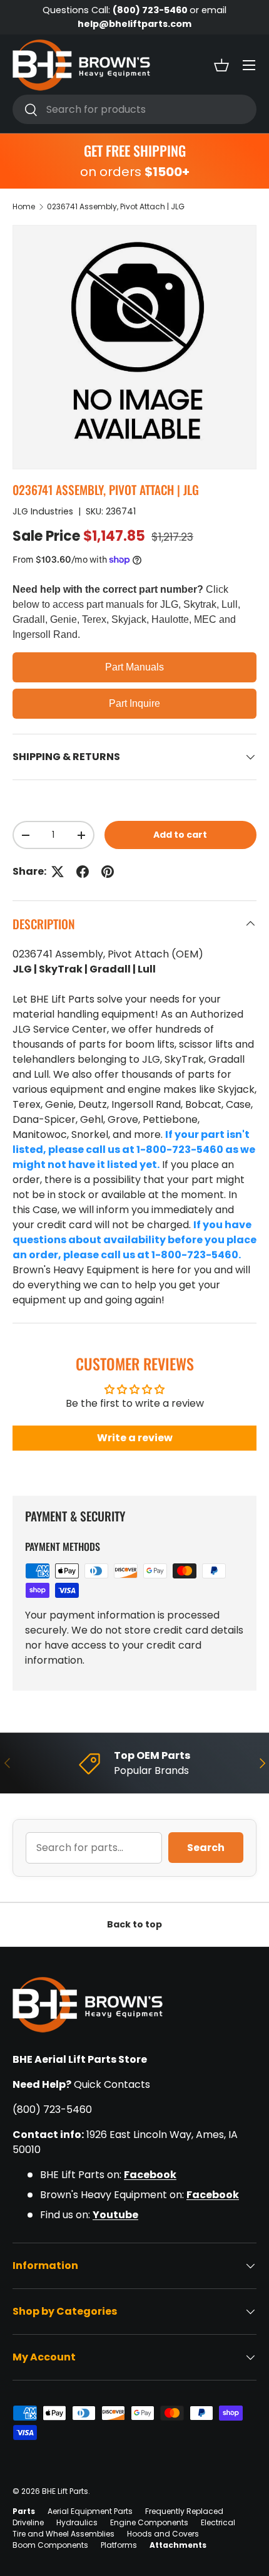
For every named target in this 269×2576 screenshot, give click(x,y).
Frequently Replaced (184, 2511)
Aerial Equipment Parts (90, 2511)
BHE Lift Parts (65, 2491)
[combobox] (134, 109)
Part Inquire (134, 703)
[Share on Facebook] (83, 872)
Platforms (119, 2545)
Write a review (135, 1438)
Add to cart (180, 835)
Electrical (218, 2522)
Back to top (134, 1924)
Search (206, 1848)
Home (24, 206)
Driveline (28, 2522)
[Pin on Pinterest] (108, 872)
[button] (221, 65)
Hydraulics (77, 2522)
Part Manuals (134, 667)
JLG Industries (43, 511)
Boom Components (50, 2545)
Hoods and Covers (163, 2534)
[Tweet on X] (58, 872)
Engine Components (149, 2522)
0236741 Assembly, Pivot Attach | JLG (116, 206)
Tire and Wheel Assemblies (63, 2534)
